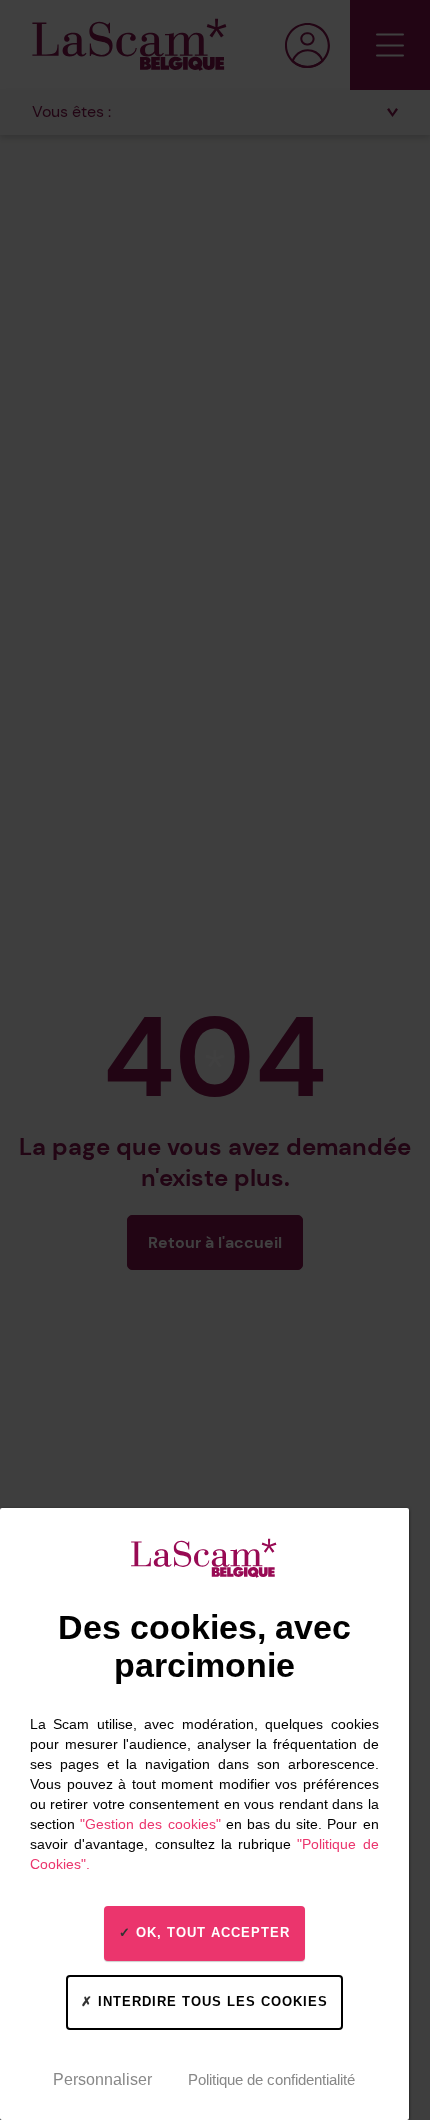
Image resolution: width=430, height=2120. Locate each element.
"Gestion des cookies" (150, 1824)
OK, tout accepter (210, 1932)
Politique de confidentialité (271, 2079)
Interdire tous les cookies (210, 2001)
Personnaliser (102, 2079)
